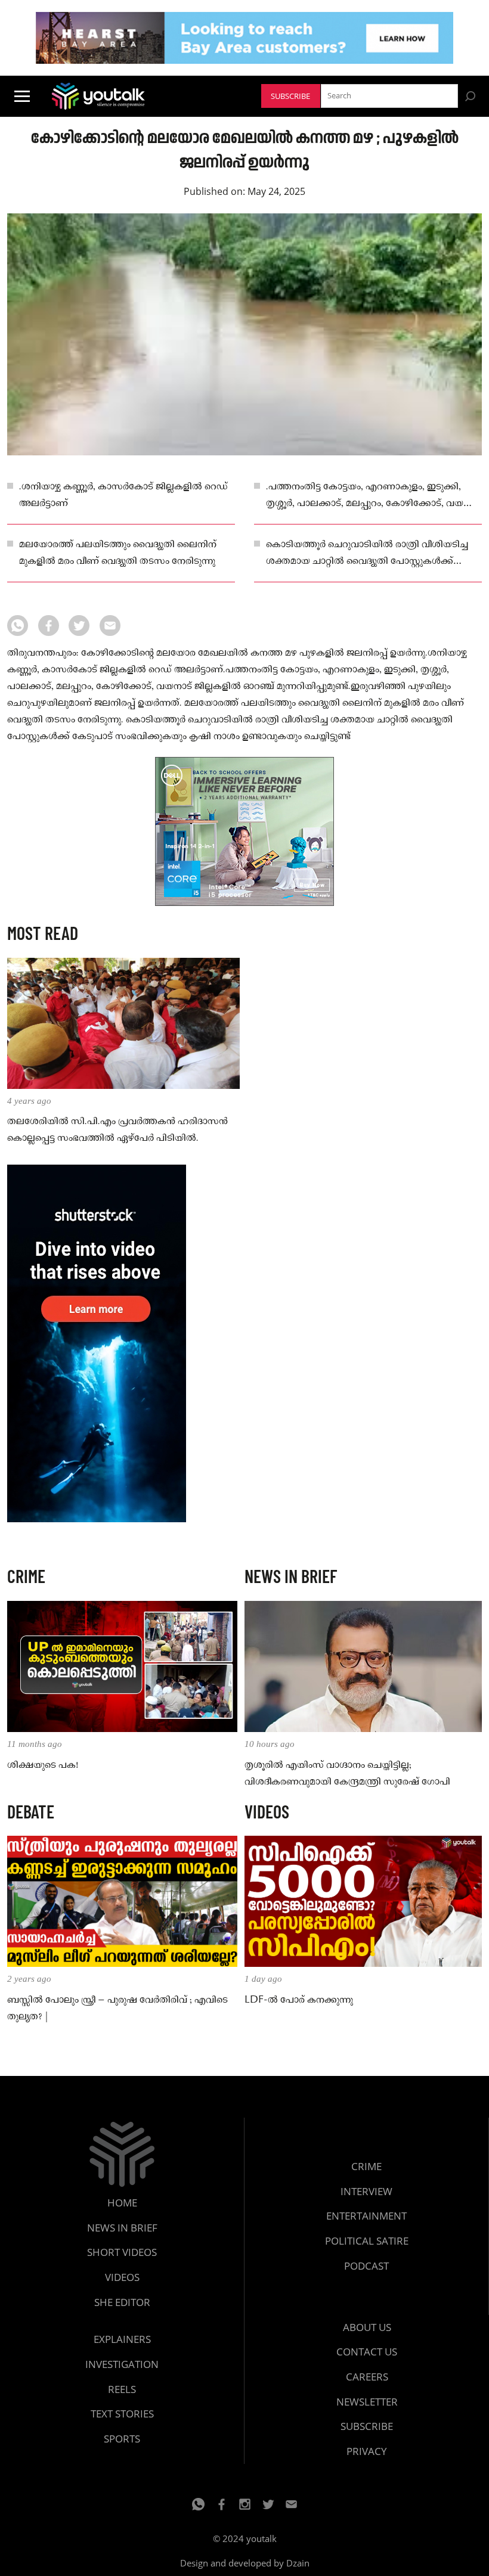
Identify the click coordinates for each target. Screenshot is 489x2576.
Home (122, 2203)
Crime (366, 2166)
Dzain (298, 2563)
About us (367, 2327)
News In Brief (122, 2228)
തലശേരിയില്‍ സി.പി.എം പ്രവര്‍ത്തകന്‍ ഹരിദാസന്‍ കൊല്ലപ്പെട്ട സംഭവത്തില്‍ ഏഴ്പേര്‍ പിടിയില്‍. (117, 1130)
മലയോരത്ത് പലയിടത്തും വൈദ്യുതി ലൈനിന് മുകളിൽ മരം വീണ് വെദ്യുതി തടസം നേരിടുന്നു (118, 553)
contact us (367, 2352)
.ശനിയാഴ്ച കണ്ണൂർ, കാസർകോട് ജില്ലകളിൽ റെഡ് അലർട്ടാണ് (123, 495)
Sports (122, 2439)
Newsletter (367, 2402)
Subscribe (290, 96)
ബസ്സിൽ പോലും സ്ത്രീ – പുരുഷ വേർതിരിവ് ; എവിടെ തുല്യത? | (117, 2009)
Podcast (366, 2266)
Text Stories (122, 2414)
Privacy (367, 2451)
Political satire (367, 2241)
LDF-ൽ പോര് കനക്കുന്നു (299, 2000)
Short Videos (122, 2252)
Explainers (122, 2339)
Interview (366, 2191)
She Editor (122, 2302)
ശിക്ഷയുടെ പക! (43, 1765)
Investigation (122, 2364)
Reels (122, 2389)
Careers (367, 2377)
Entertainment (366, 2216)
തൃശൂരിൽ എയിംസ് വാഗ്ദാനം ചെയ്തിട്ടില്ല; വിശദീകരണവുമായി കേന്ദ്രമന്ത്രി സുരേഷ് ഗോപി (347, 1774)
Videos (122, 2277)
